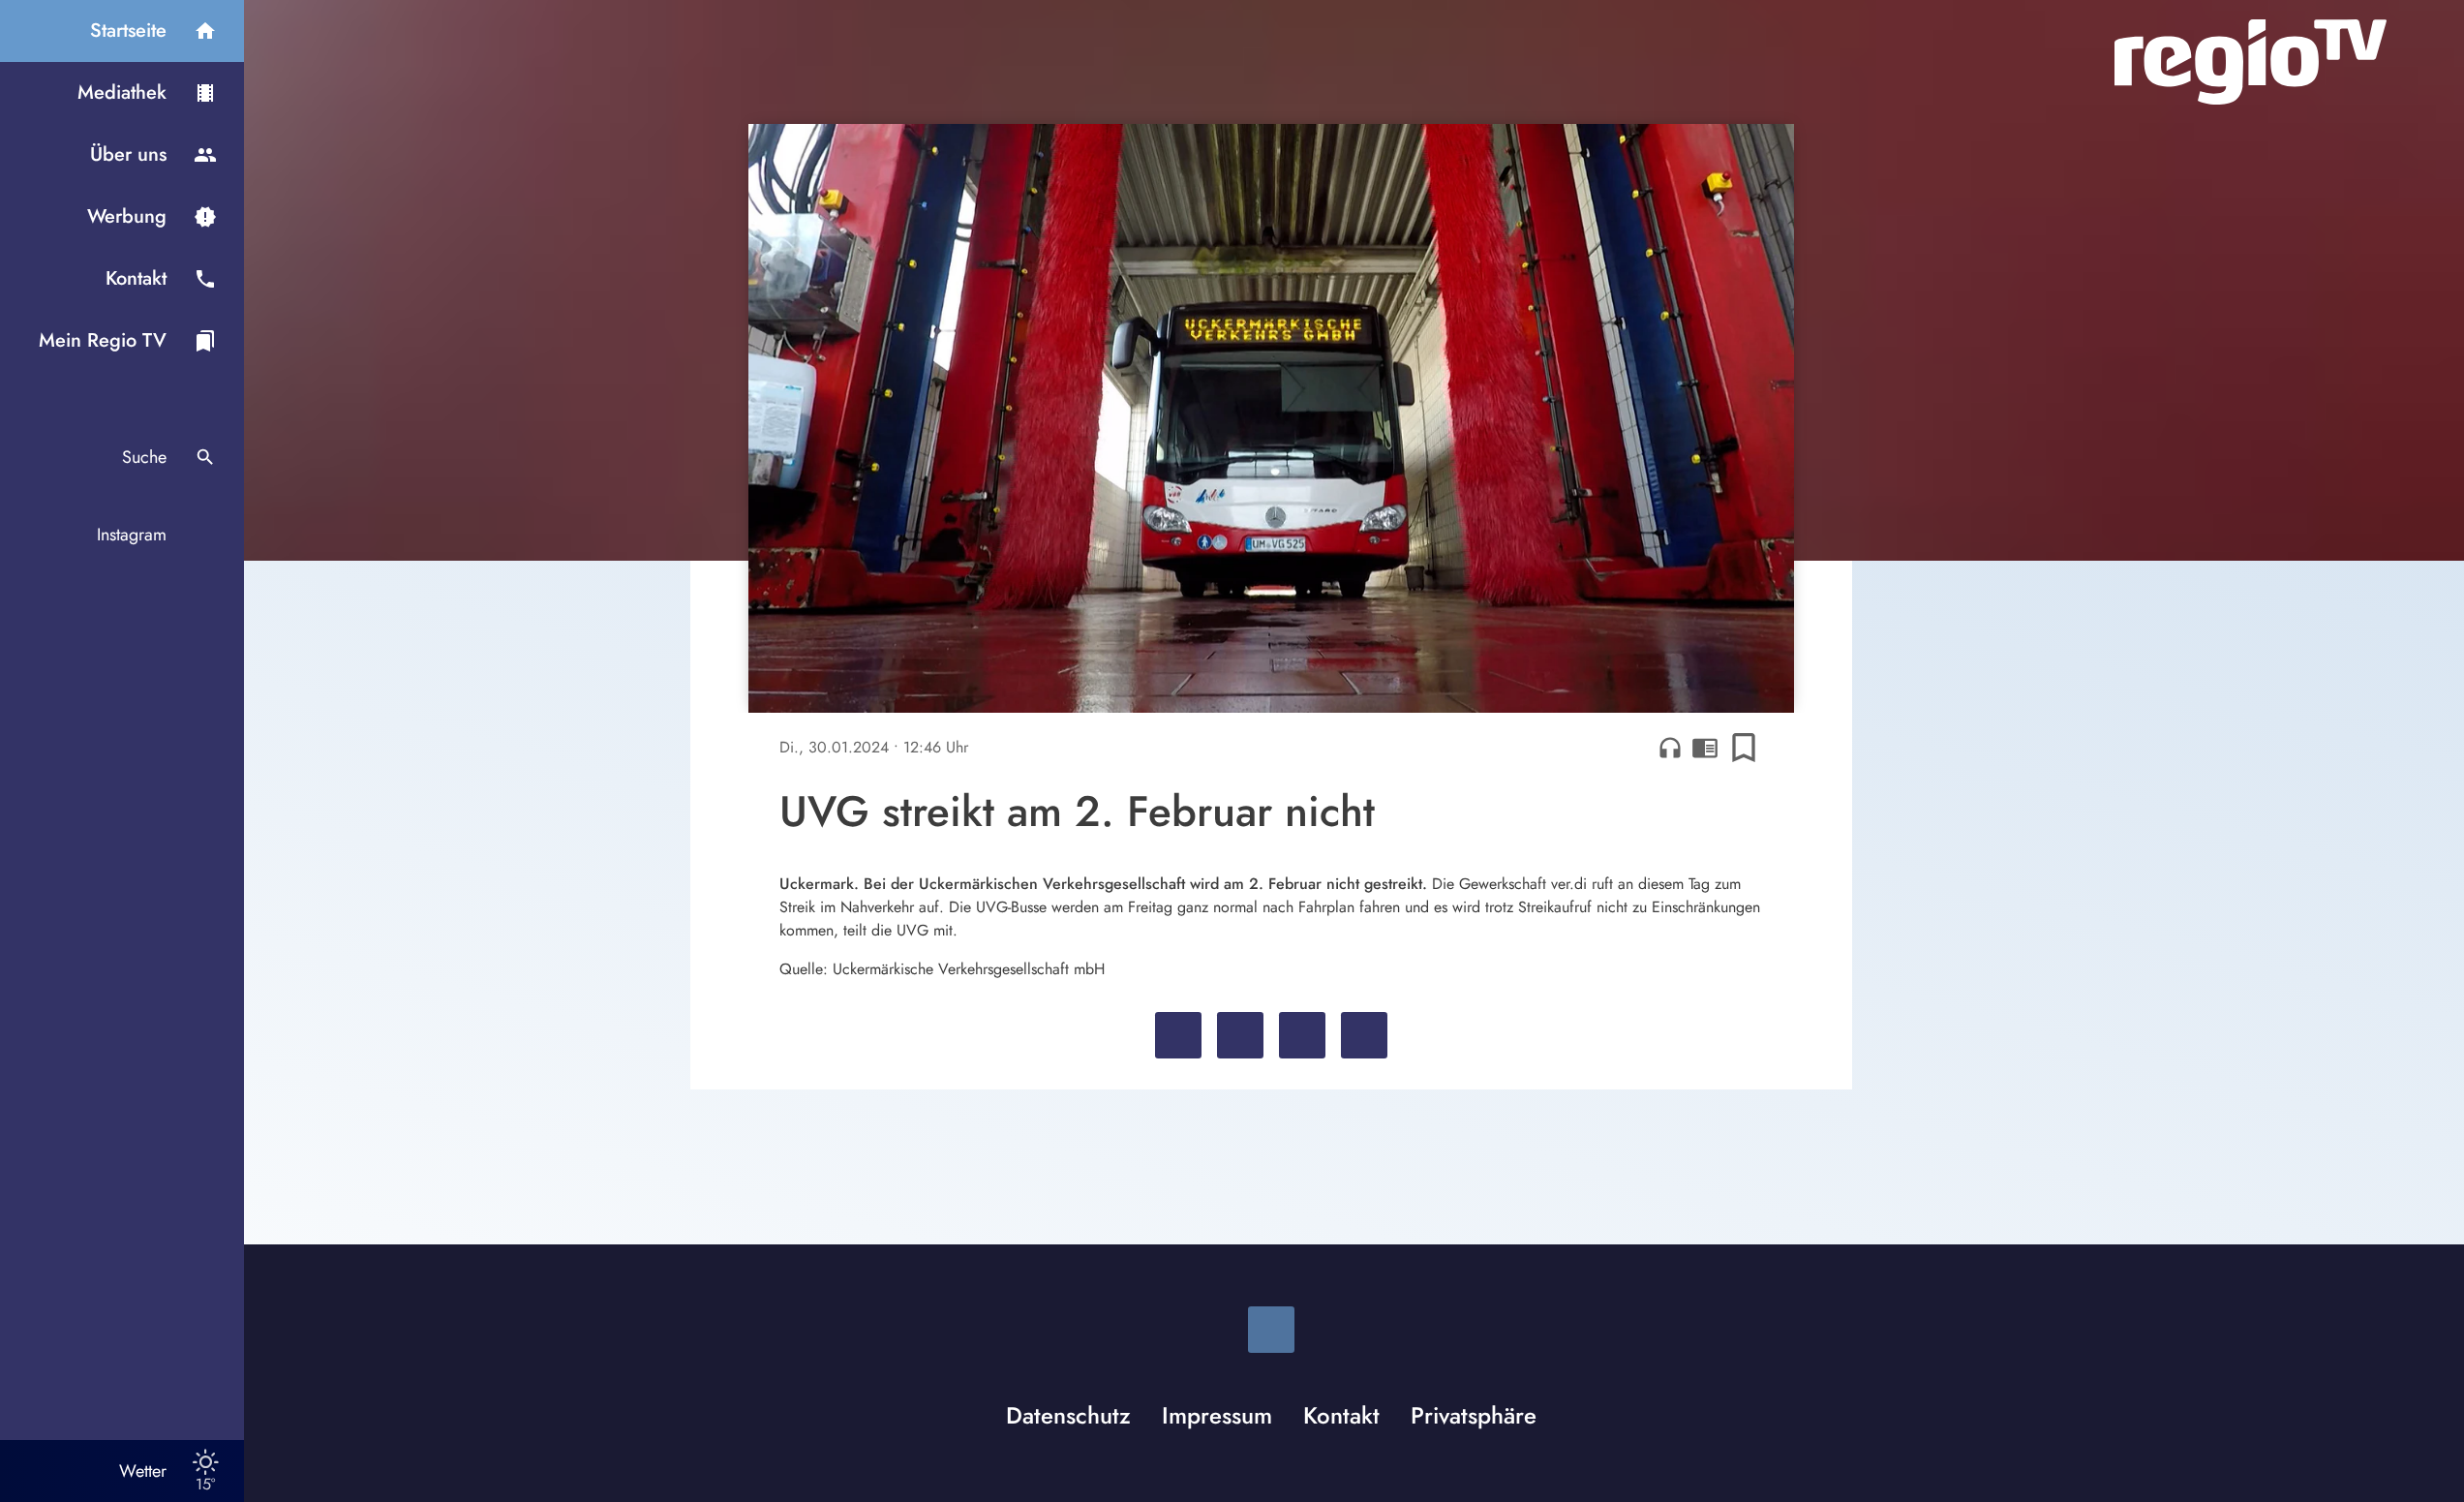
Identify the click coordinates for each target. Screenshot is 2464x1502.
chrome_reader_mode (1705, 748)
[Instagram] (1271, 1330)
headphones (1670, 748)
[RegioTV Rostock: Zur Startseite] (2251, 62)
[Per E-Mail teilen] (1364, 1035)
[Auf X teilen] (1240, 1035)
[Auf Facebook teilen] (1178, 1035)
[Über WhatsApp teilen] (1302, 1035)
